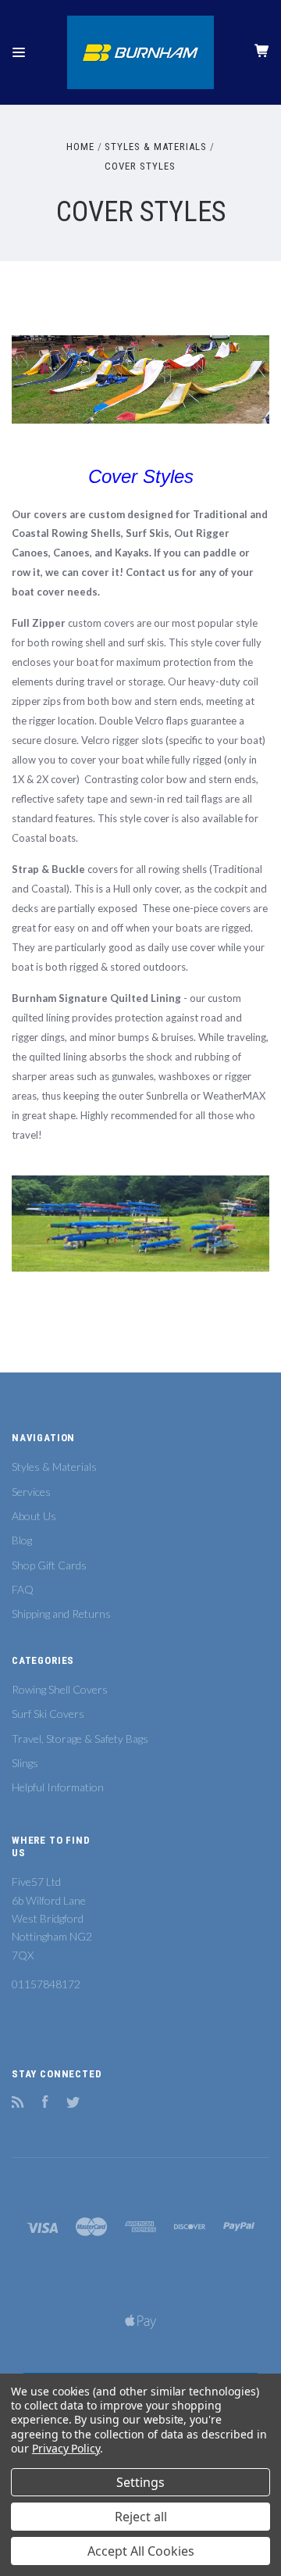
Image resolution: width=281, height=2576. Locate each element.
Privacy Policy (66, 2448)
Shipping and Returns (61, 1614)
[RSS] (18, 2104)
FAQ (23, 1589)
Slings (25, 1763)
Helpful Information (58, 1787)
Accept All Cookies (141, 2551)
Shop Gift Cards (49, 1565)
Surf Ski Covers (48, 1714)
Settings (140, 2482)
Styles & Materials (54, 1467)
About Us (34, 1516)
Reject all (141, 2517)
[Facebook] (45, 2104)
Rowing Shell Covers (60, 1689)
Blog (22, 1540)
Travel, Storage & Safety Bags (80, 1739)
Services (31, 1492)
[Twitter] (73, 2104)
